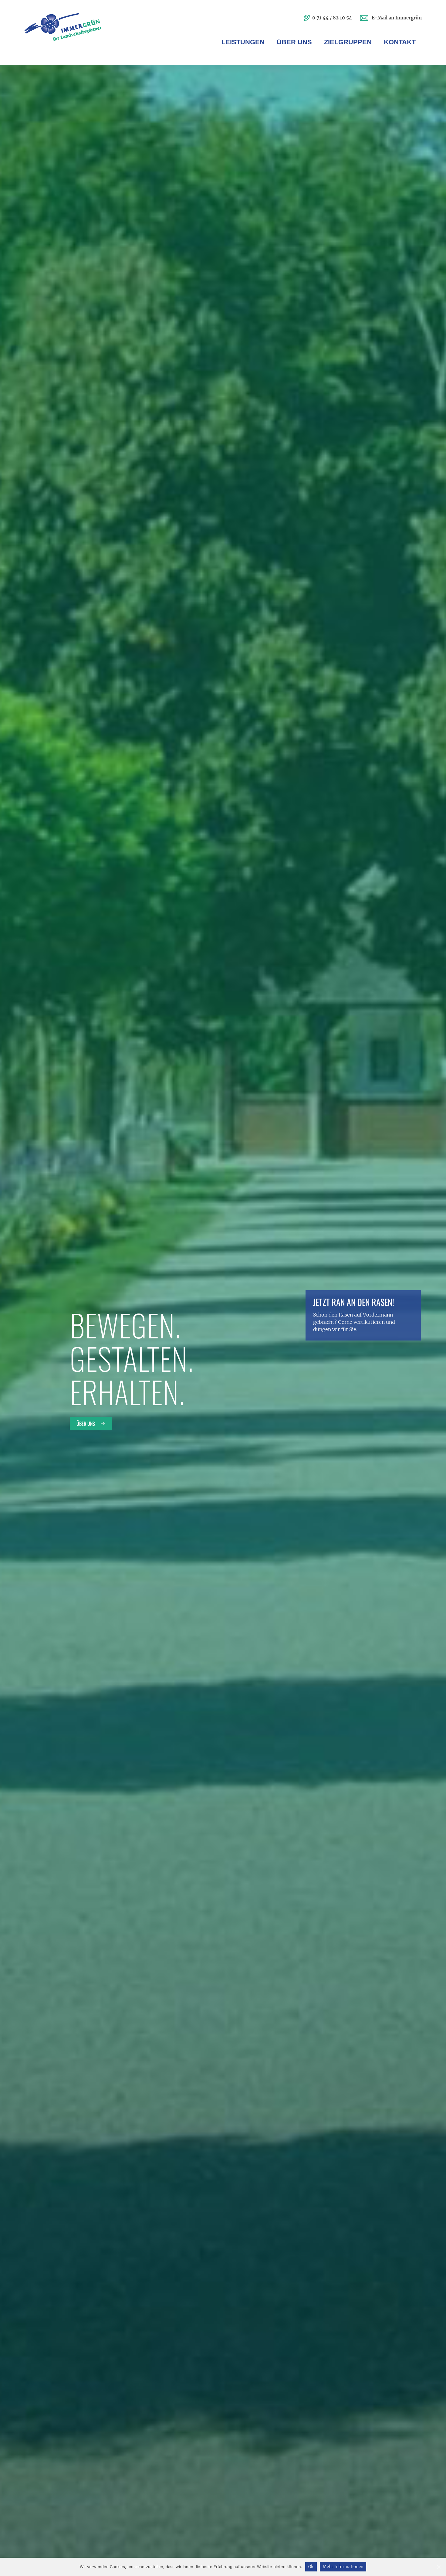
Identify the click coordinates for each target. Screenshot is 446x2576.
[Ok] (438, 2567)
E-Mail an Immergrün (397, 18)
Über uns (86, 1424)
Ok (311, 2567)
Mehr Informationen (343, 2567)
